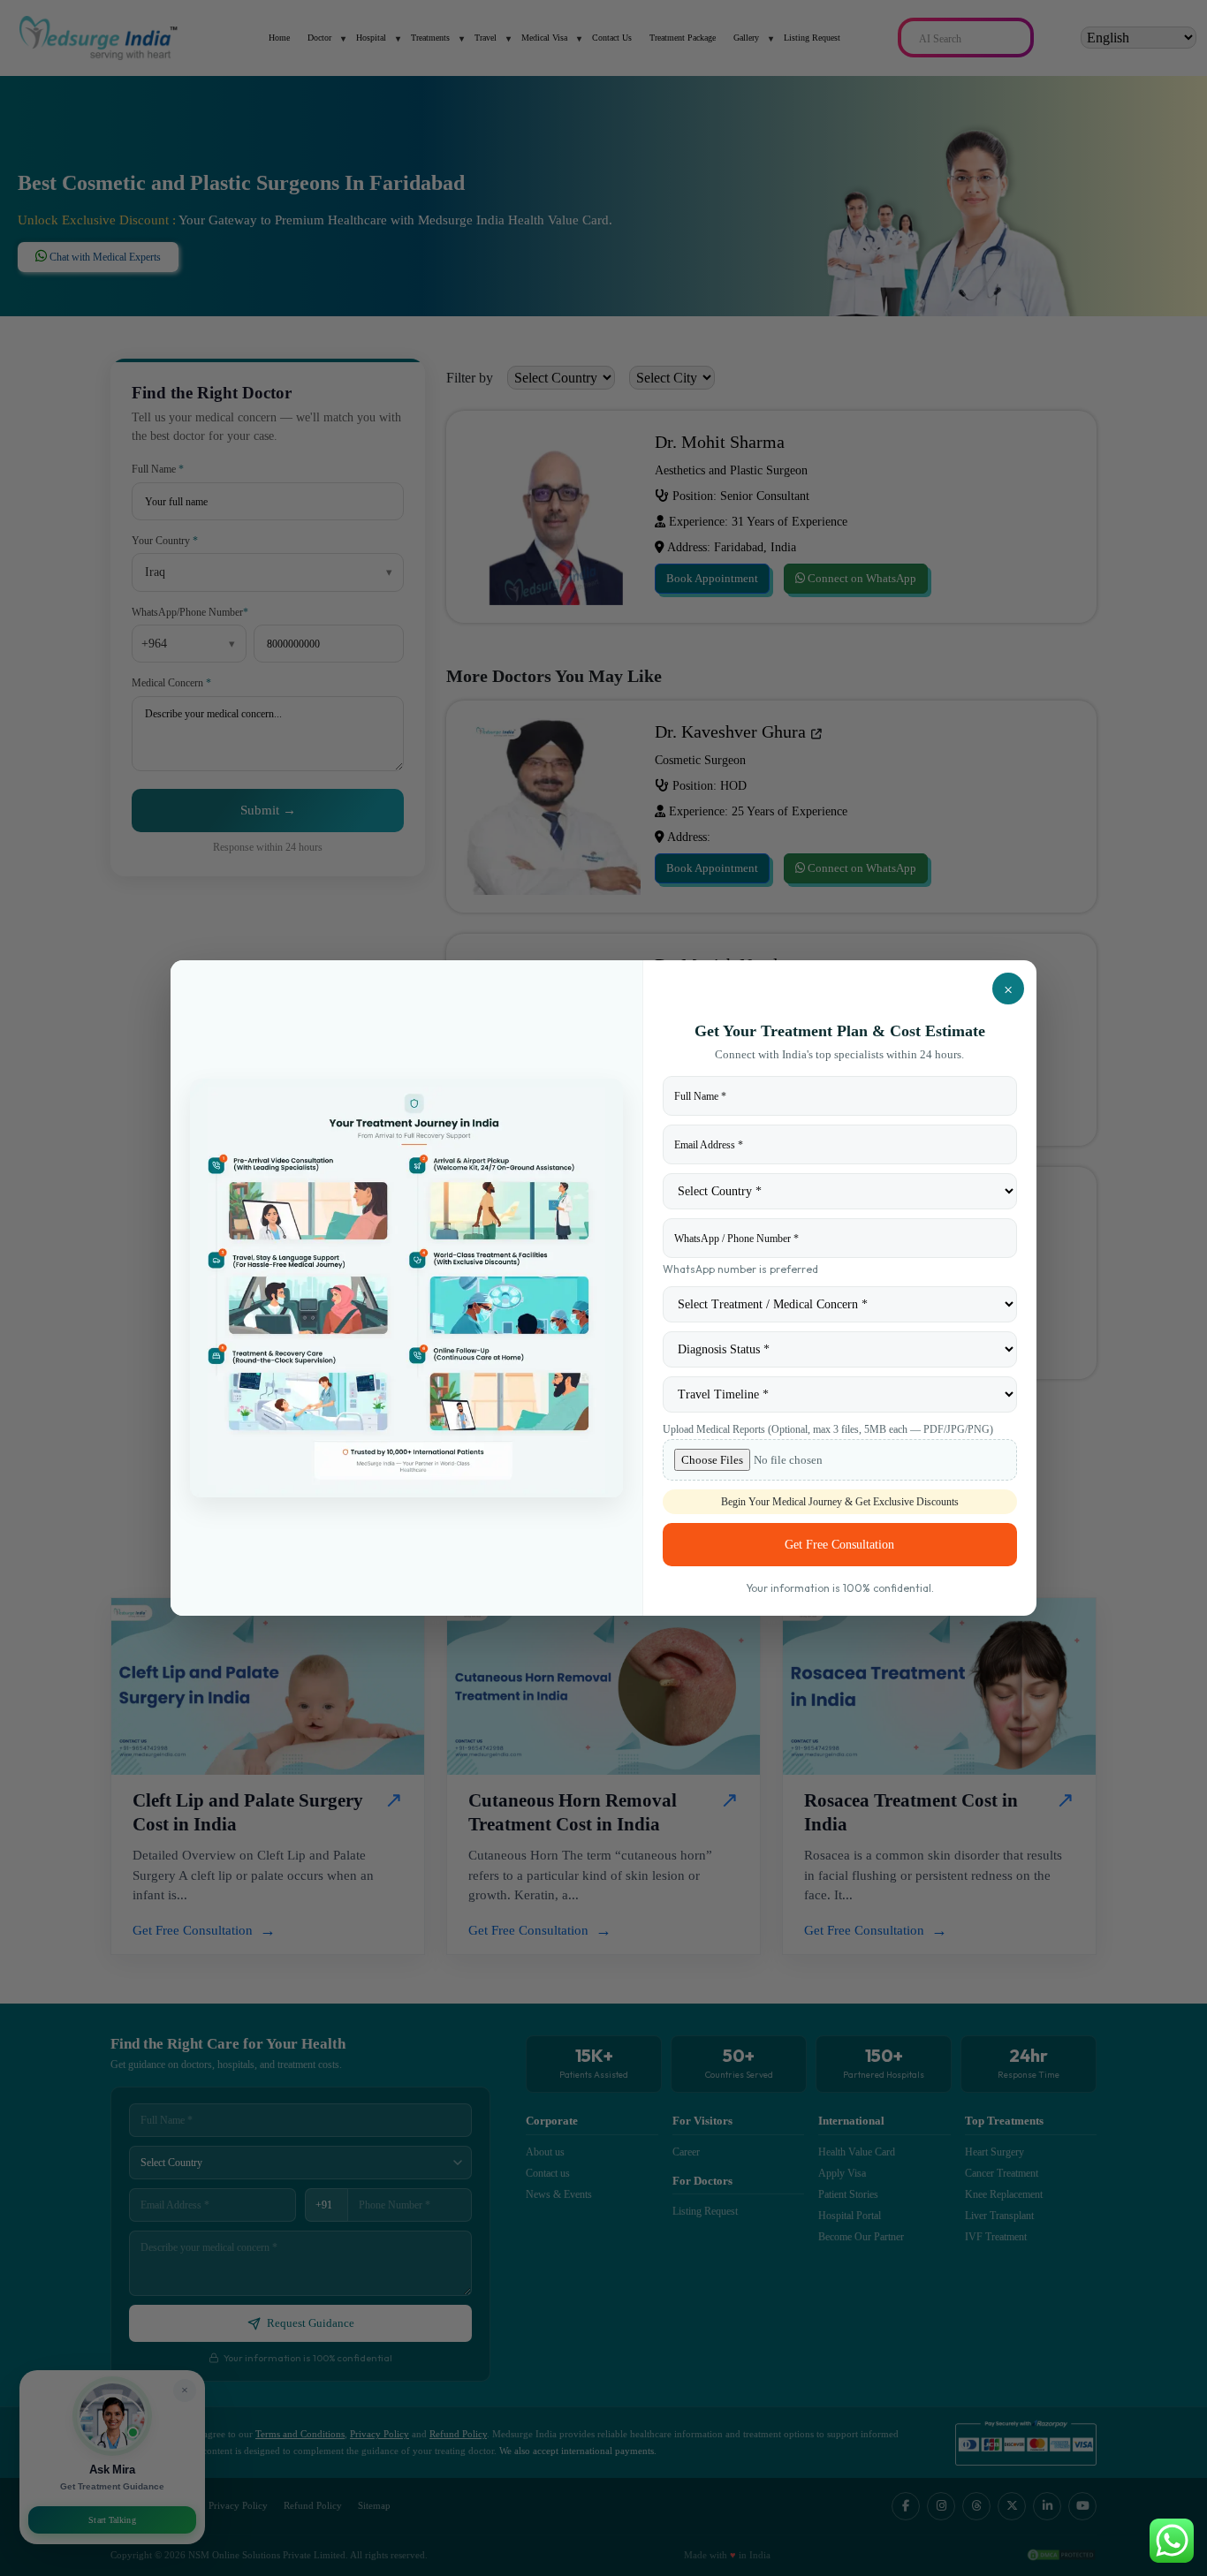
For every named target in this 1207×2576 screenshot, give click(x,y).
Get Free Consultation (839, 1545)
